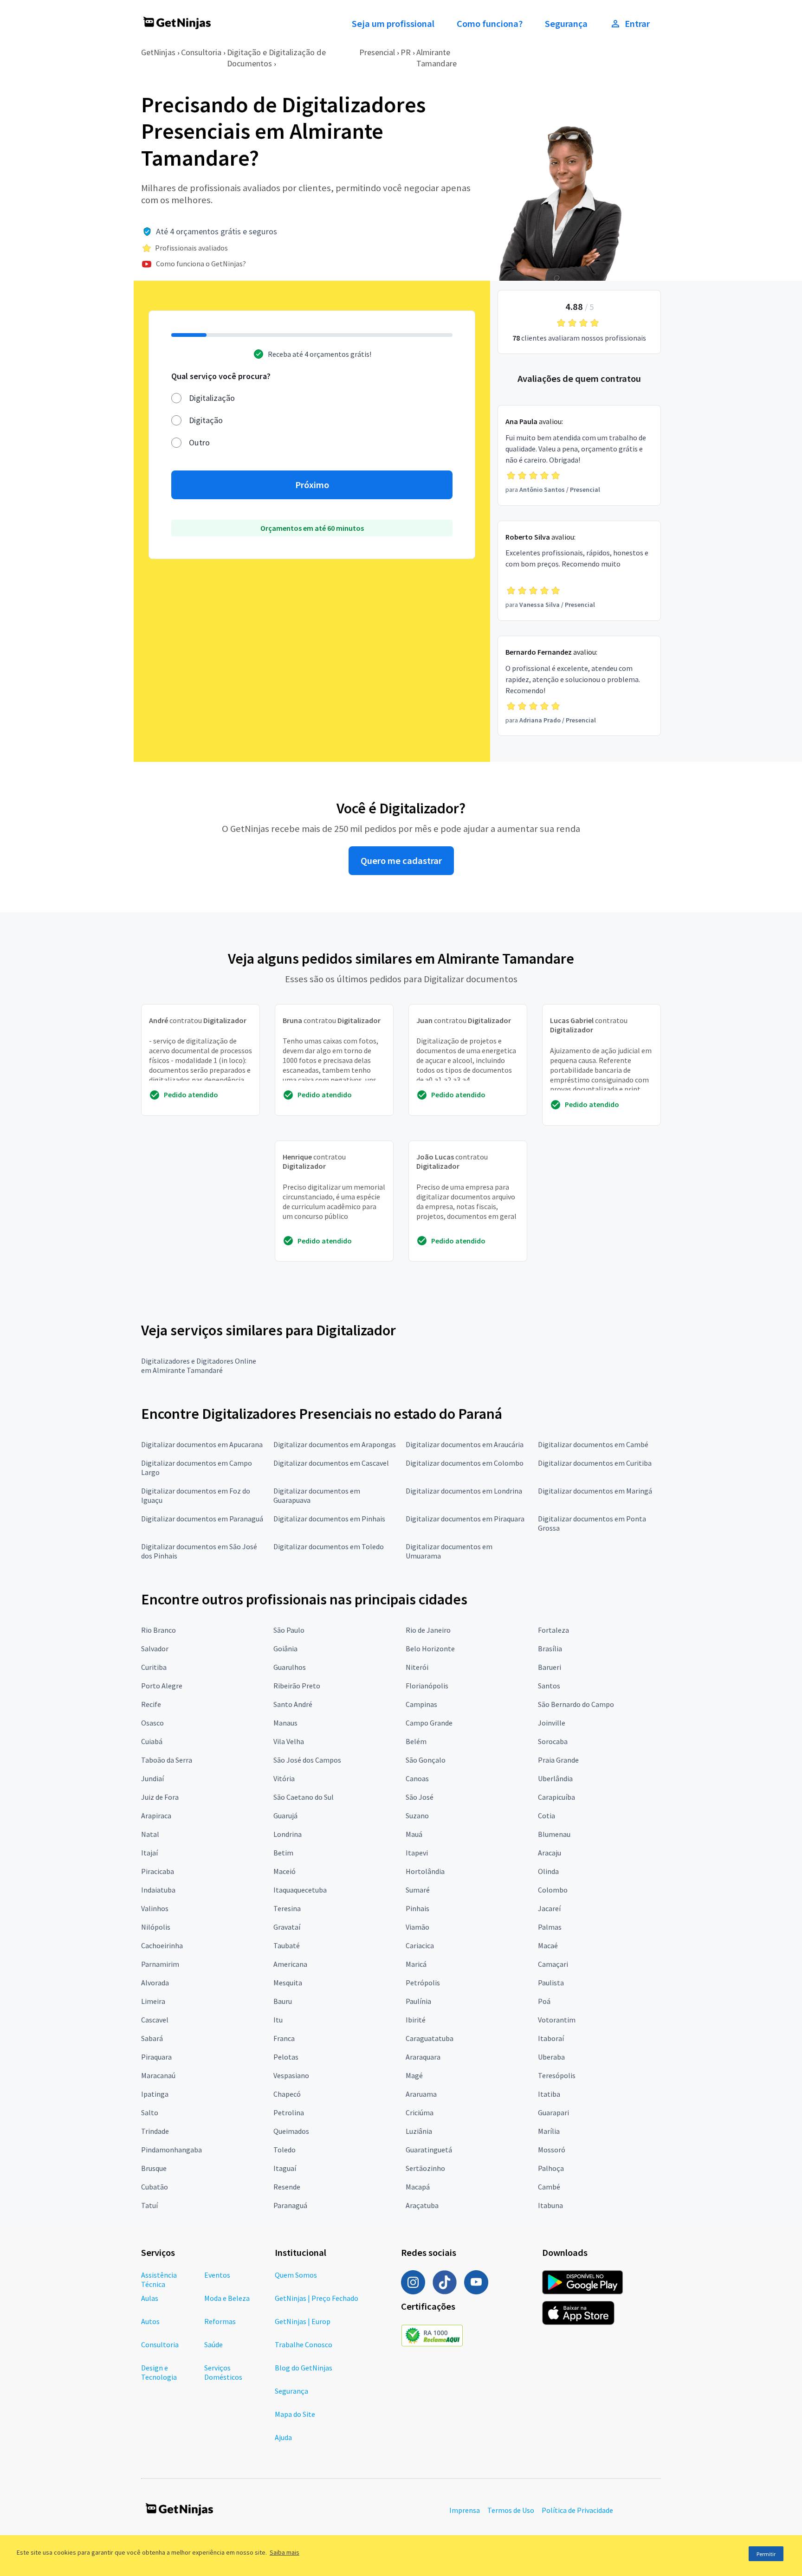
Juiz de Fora (160, 1797)
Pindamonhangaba (171, 2150)
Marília (549, 2131)
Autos (150, 2321)
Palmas (550, 1927)
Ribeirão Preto (297, 1686)
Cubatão (155, 2187)
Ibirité (416, 2020)
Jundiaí (152, 1778)
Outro (199, 442)
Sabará (152, 2038)
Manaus (285, 1723)
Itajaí (149, 1853)
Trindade (155, 2131)
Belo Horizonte (430, 1649)
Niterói (417, 1667)
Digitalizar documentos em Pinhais (329, 1519)
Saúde (213, 2344)
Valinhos (155, 1908)
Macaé (548, 1945)
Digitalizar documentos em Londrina (464, 1491)
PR (406, 52)
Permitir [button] (766, 2554)
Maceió (285, 1871)
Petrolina (289, 2112)
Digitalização (212, 398)
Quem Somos (296, 2275)
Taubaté (287, 1945)
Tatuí (149, 2205)
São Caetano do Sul (304, 1797)
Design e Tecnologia (159, 2372)
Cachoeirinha (162, 1945)
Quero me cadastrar (401, 861)
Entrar (637, 24)
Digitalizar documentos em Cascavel (331, 1463)
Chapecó (287, 2094)
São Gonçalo (426, 1760)
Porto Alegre (162, 1686)
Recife (151, 1704)
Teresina (287, 1908)
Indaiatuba (158, 1890)
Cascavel (155, 2020)
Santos (549, 1686)
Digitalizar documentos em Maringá (595, 1491)
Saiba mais (285, 2552)
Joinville (552, 1723)
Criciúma (420, 2112)
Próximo (312, 485)
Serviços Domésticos (223, 2372)
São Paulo (289, 1630)
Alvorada (155, 1983)
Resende (287, 2187)
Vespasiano (291, 2075)
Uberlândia (555, 1778)
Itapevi (417, 1853)
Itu (278, 2020)
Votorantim (557, 2020)
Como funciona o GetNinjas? (201, 264)
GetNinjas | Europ (303, 2321)
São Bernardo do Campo (576, 1704)
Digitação (206, 420)
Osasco (152, 1723)
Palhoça (551, 2168)
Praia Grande (558, 1760)
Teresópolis (557, 2075)
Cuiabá (152, 1741)
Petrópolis (423, 1983)
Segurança (566, 24)
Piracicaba (158, 1871)
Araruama (421, 2094)
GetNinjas (158, 52)
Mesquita (288, 1983)
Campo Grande (429, 1723)
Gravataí (287, 1927)
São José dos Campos (307, 1760)
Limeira (153, 2001)
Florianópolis (427, 1686)
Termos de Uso (511, 2510)
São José (420, 1797)
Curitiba (154, 1667)
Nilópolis (156, 1927)
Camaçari (553, 1964)
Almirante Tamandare (437, 58)
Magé (414, 2075)
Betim (283, 1853)
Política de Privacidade (577, 2510)
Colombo (553, 1890)
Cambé (549, 2187)
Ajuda (283, 2437)
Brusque (154, 2168)
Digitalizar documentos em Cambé (593, 1444)
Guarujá (285, 1816)
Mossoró (552, 2150)
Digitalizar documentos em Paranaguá (202, 1519)
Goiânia (285, 1649)
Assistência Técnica (159, 2280)
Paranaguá (290, 2205)
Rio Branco (158, 1630)
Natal (150, 1834)
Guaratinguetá (429, 2150)
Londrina (288, 1834)
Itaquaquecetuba (300, 1890)
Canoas (417, 1778)
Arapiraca (156, 1816)
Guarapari (553, 2112)
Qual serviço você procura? (221, 376)
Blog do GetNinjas (304, 2368)
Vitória (284, 1778)
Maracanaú (158, 2075)
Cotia (547, 1816)
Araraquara (423, 2057)
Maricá (416, 1964)
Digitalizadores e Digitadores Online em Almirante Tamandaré (199, 1365)
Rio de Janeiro (428, 1630)
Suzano (417, 1816)
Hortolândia (425, 1871)
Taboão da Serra (167, 1760)
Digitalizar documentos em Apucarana (202, 1444)
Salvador (155, 1649)
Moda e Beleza (227, 2298)
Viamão (417, 1927)
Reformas (220, 2321)
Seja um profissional (393, 24)
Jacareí (549, 1908)
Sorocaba (553, 1741)
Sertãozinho (425, 2168)
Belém (416, 1741)
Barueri (550, 1667)
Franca (284, 2038)
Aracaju (550, 1853)
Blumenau (554, 1834)
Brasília (550, 1649)
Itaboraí (551, 2038)
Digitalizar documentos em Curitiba (595, 1463)
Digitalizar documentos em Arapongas (335, 1444)
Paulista (551, 1983)
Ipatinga (155, 2094)
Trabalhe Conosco (304, 2344)
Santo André (293, 1704)
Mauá (414, 1834)
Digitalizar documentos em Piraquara (465, 1519)
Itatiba (549, 2094)
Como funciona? (490, 24)
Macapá (418, 2187)
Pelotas (286, 2057)
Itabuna (550, 2205)
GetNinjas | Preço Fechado (317, 2298)
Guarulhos (290, 1667)
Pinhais (417, 1908)
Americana (290, 1964)
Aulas (150, 2298)
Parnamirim (160, 1964)
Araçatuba (422, 2205)
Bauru (283, 2001)
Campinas (421, 1704)
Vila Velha (289, 1741)
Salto (150, 2112)
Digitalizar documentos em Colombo (465, 1463)
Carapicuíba (556, 1797)
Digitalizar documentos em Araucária (465, 1444)
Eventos (217, 2275)
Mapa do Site (295, 2414)
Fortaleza (553, 1630)
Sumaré (418, 1890)
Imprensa (465, 2510)
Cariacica (420, 1945)
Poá (544, 2001)
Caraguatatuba (430, 2038)
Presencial (377, 52)
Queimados (291, 2131)
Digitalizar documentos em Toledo (329, 1546)
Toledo (285, 2150)
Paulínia (418, 2001)
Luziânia (419, 2131)
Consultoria (201, 52)
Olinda (548, 1871)
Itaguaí (285, 2168)
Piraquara (156, 2057)
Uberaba (551, 2057)
